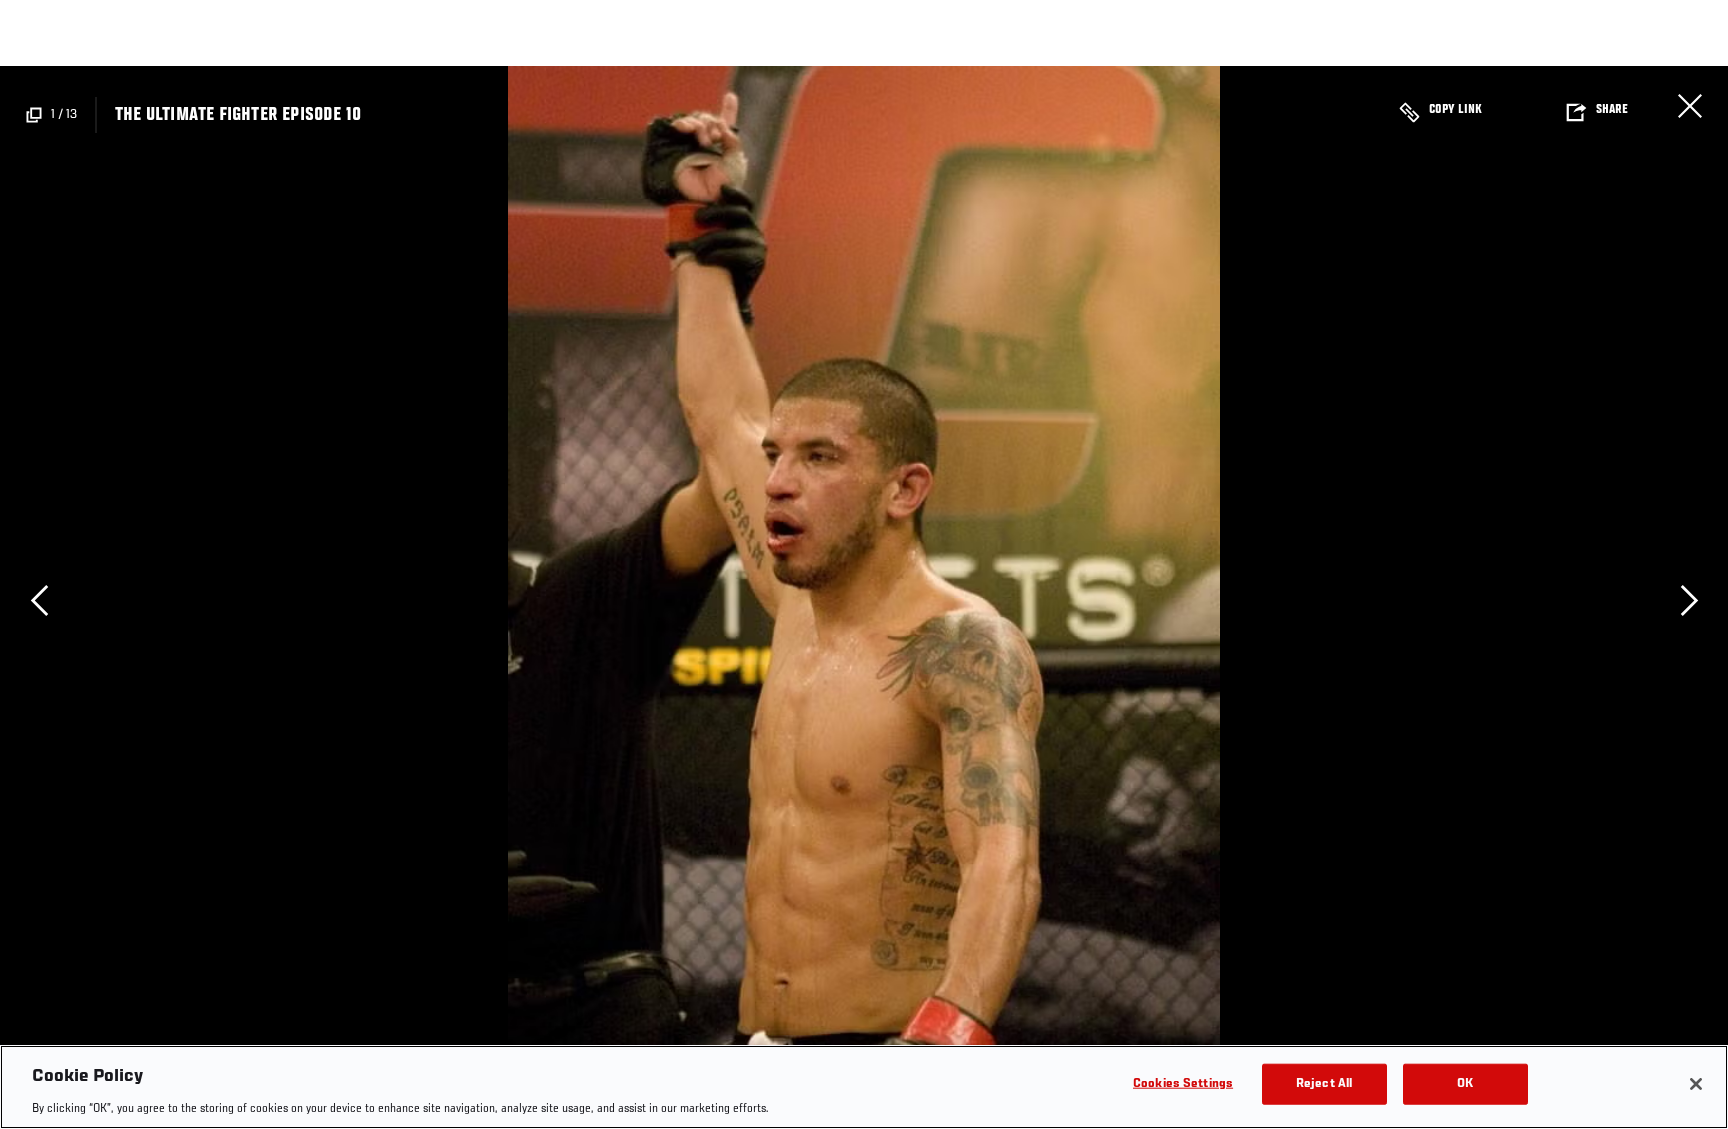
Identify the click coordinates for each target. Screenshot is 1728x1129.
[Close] (1696, 1084)
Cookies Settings (1183, 1083)
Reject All (1324, 1083)
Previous (39, 601)
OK (1465, 1083)
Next (1689, 601)
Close (1690, 106)
